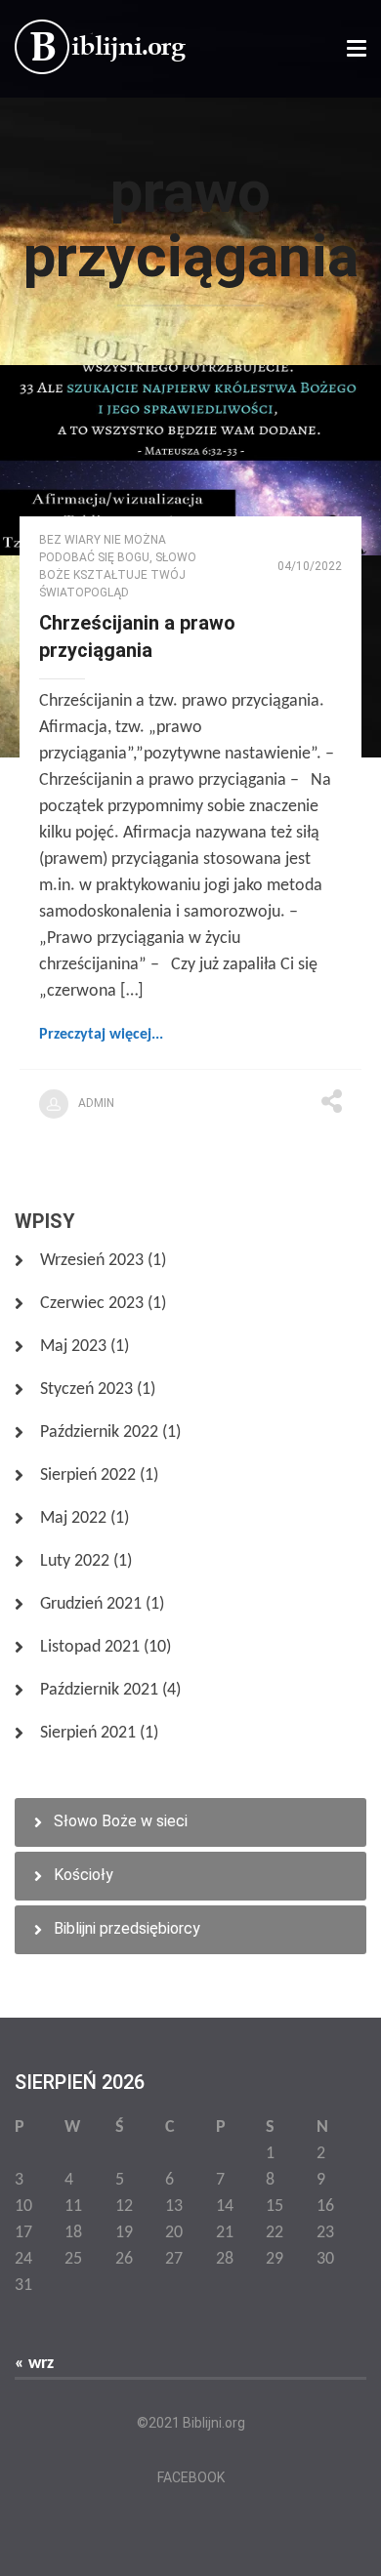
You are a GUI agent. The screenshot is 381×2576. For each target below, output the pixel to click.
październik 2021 (99, 1690)
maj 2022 (73, 1518)
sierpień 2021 (88, 1733)
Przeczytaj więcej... (101, 1035)
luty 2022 (75, 1561)
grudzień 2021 (91, 1604)
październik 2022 (99, 1432)
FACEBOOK (191, 2477)
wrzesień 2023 (92, 1261)
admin (96, 1103)
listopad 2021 (90, 1647)
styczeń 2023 (86, 1390)
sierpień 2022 (88, 1475)
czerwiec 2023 (92, 1304)
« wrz (34, 2364)
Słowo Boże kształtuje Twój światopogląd (118, 575)
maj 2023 (73, 1347)
